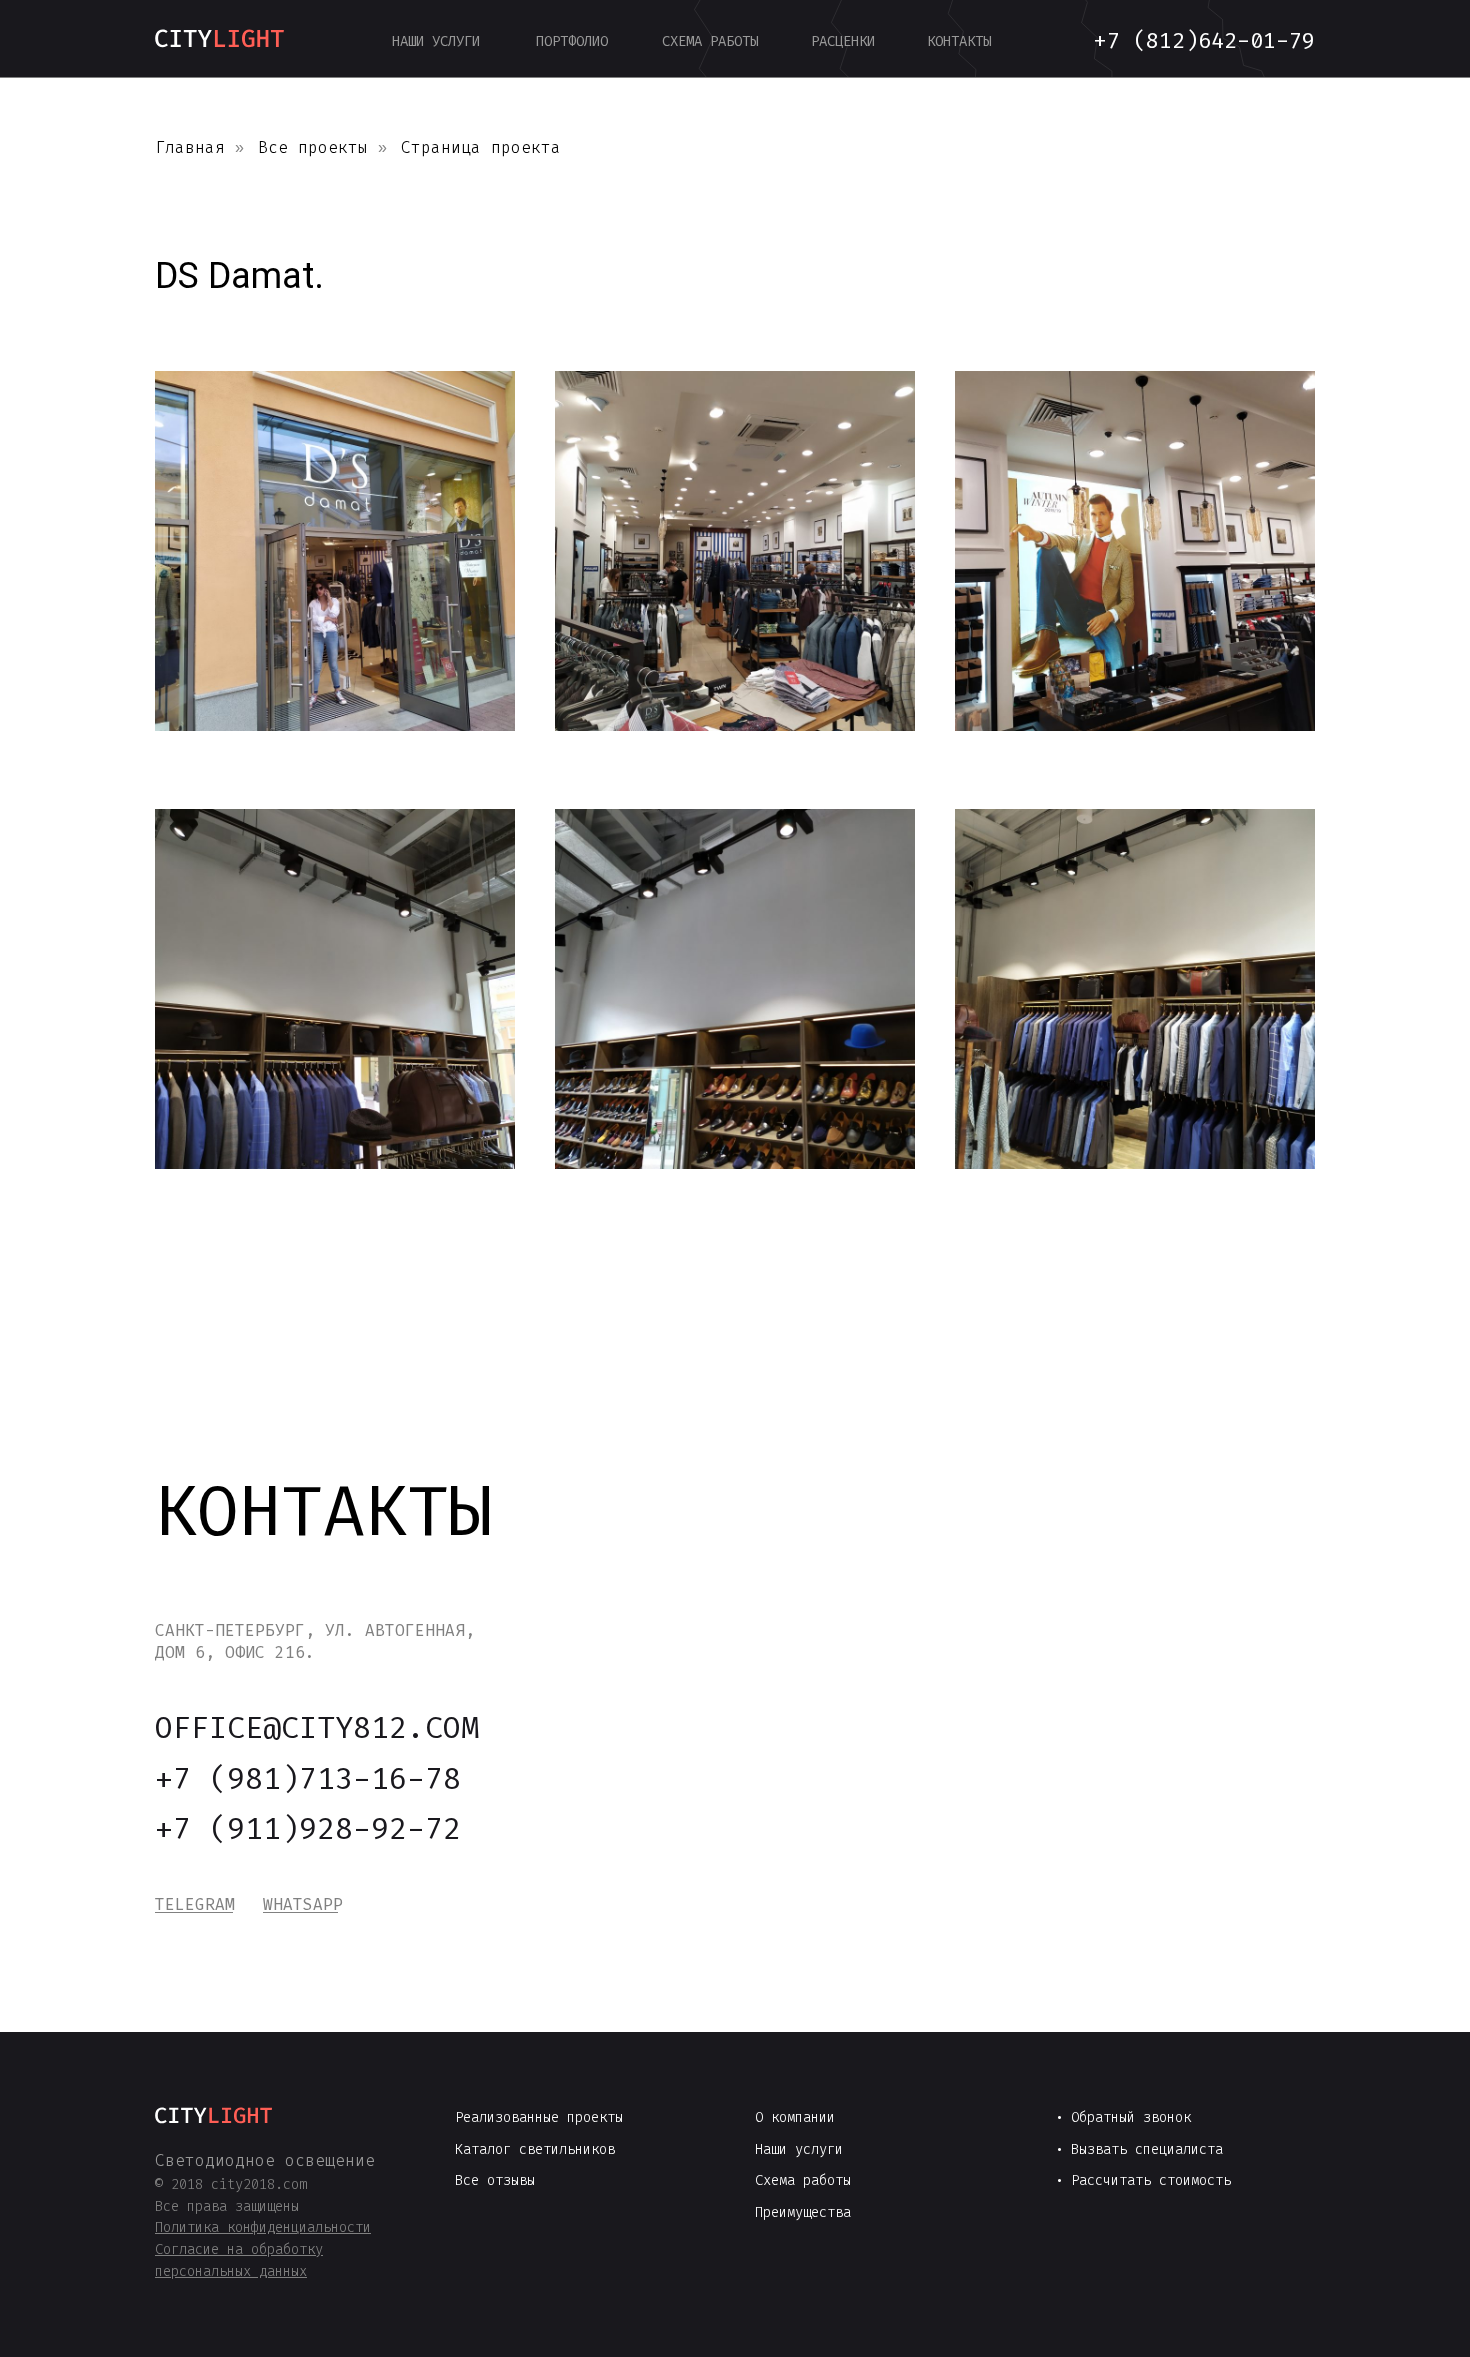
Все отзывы (495, 2180)
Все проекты (313, 147)
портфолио (572, 41)
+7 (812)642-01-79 (1204, 40)
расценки (843, 41)
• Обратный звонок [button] (1123, 2117)
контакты (959, 41)
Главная (190, 147)
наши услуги (436, 41)
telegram (195, 1904)
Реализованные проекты (539, 2117)
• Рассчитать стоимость (1143, 2180)
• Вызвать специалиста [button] (1139, 2149)
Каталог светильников (535, 2149)
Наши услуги (799, 2149)
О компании (795, 2117)
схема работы (710, 41)
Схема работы (803, 2180)
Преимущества (803, 2212)
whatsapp (303, 1904)
